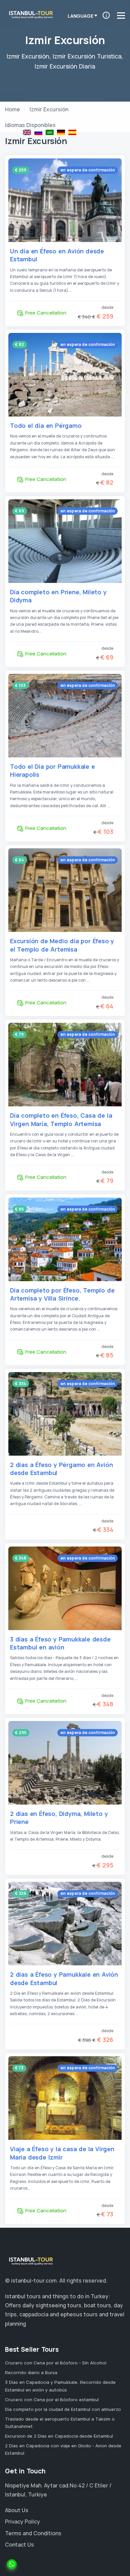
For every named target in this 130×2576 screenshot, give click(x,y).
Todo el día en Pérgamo (46, 425)
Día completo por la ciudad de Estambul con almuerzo (63, 2409)
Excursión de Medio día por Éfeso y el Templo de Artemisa (62, 945)
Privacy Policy (22, 2522)
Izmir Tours (27, 132)
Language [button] (80, 16)
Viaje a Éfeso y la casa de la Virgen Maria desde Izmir (62, 2153)
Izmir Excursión (72, 132)
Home (12, 109)
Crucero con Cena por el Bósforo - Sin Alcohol (56, 2363)
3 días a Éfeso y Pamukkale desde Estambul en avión (60, 1643)
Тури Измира (38, 132)
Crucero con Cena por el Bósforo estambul (52, 2400)
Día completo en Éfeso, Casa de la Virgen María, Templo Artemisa (61, 1119)
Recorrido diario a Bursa (31, 2372)
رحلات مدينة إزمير (50, 132)
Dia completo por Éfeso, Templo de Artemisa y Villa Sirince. (62, 1294)
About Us (17, 2510)
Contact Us (19, 2545)
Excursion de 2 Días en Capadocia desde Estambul (59, 2436)
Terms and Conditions (33, 2533)
